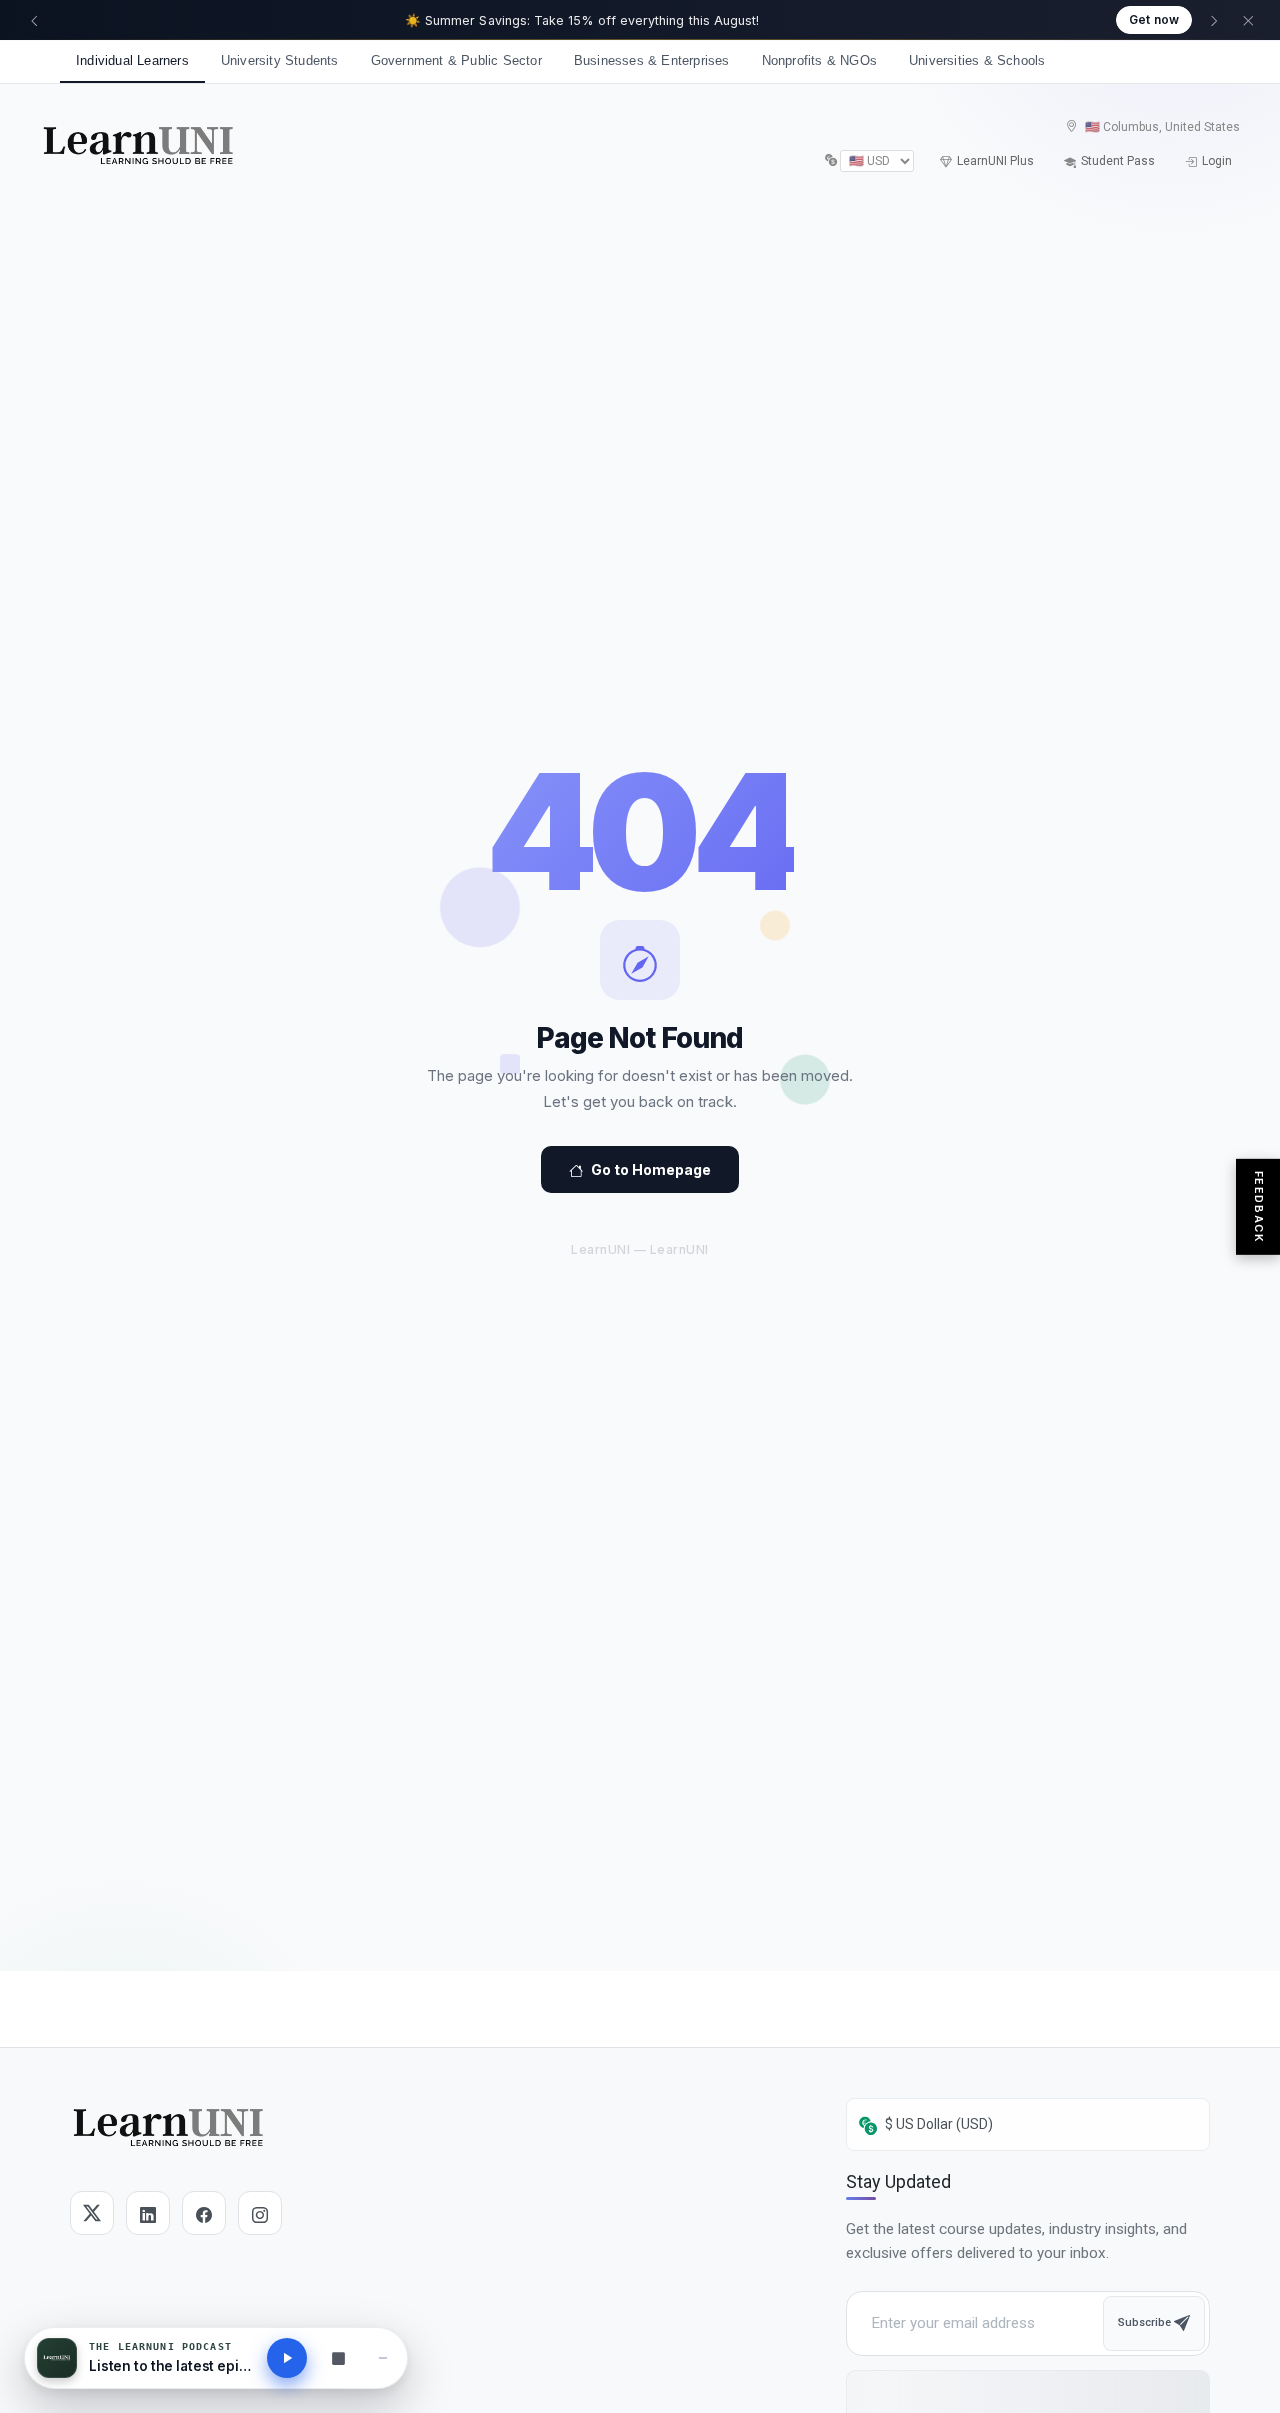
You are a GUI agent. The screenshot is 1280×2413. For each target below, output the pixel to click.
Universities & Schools (977, 60)
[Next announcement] (1214, 20)
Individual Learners (132, 60)
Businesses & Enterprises (652, 60)
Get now (1154, 19)
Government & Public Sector (456, 60)
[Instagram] (260, 2213)
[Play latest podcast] (287, 2358)
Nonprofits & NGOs (819, 60)
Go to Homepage (651, 1169)
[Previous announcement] (34, 20)
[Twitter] (92, 2213)
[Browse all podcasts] (338, 2358)
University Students (280, 60)
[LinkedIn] (148, 2213)
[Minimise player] (383, 2358)
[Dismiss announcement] (1248, 20)
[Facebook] (204, 2213)
